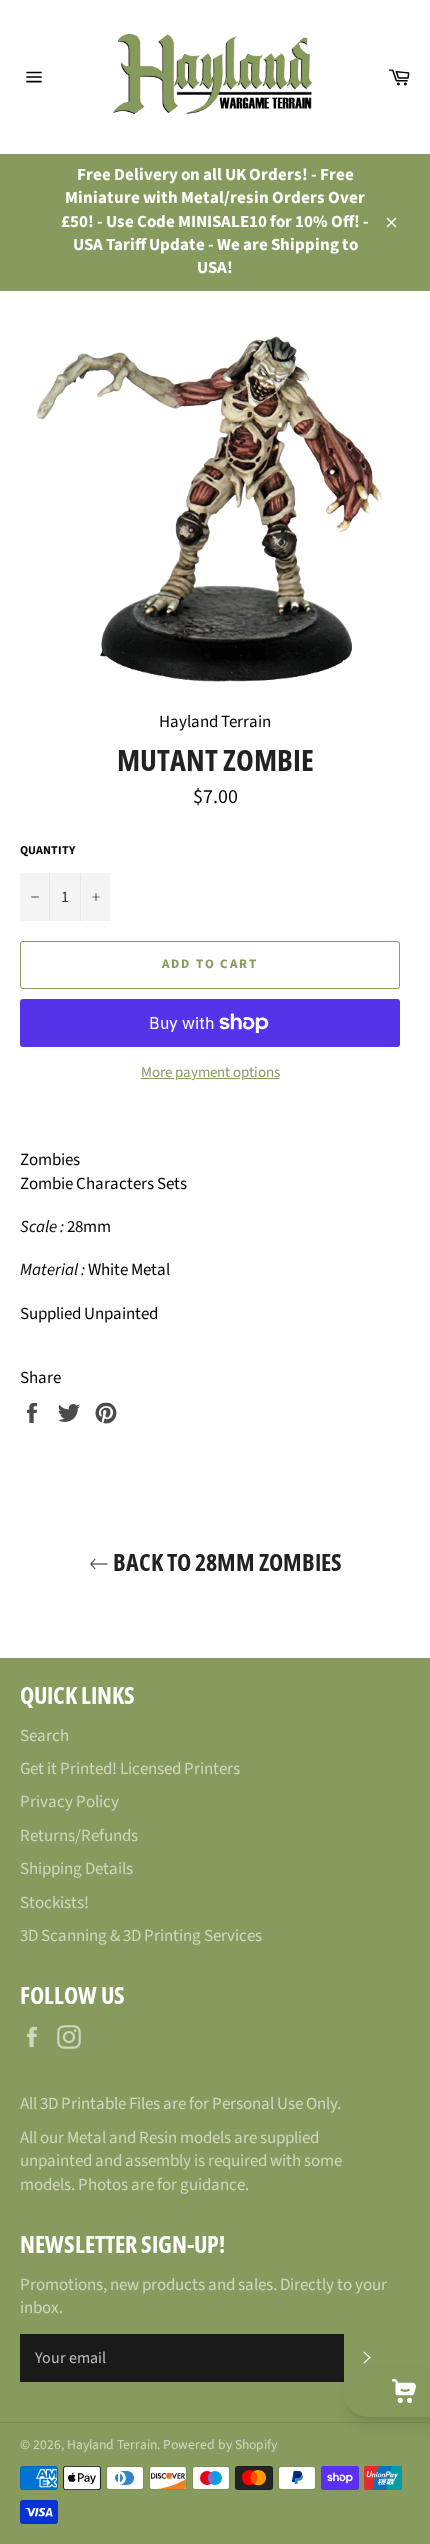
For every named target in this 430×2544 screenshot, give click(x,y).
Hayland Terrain (112, 2444)
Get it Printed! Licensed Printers (130, 1769)
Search (44, 1736)
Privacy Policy (69, 1802)
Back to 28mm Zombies (225, 1561)
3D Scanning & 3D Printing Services (141, 1936)
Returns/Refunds (79, 1836)
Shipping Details (76, 1869)
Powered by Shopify (220, 2444)
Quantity (47, 851)
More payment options (210, 1073)
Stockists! (54, 1903)
